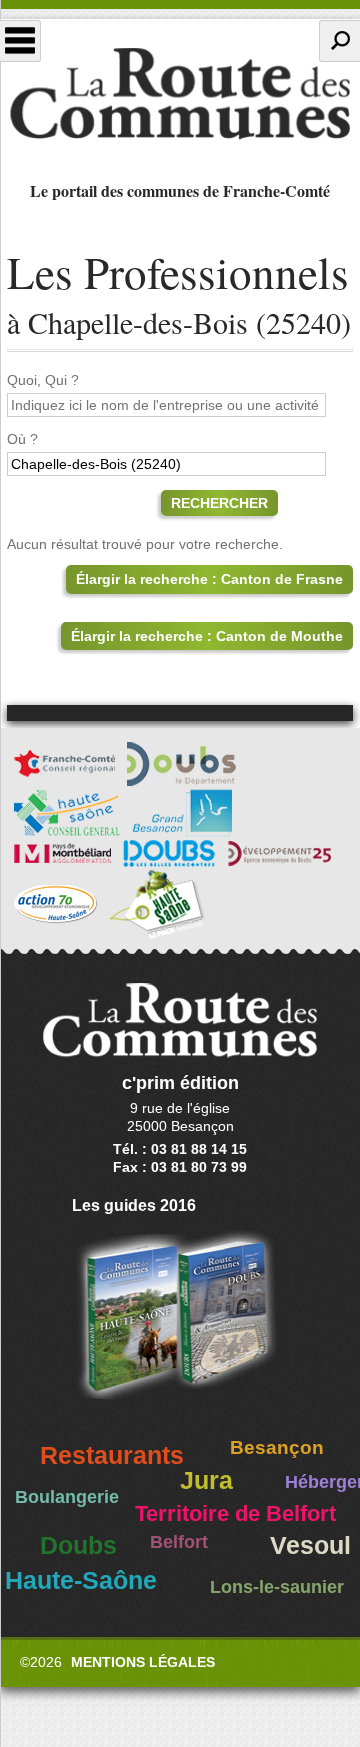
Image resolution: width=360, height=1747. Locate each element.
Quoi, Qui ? (43, 380)
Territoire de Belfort (235, 1514)
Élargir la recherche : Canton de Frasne (209, 579)
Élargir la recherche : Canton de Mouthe (207, 636)
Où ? (22, 439)
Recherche (339, 41)
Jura (206, 1480)
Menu (20, 41)
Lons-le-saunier (277, 1587)
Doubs (78, 1545)
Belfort (179, 1542)
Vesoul (310, 1545)
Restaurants (112, 1455)
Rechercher (219, 503)
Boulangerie (67, 1497)
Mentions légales (143, 1662)
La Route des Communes (180, 94)
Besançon (277, 1447)
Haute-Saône (81, 1580)
